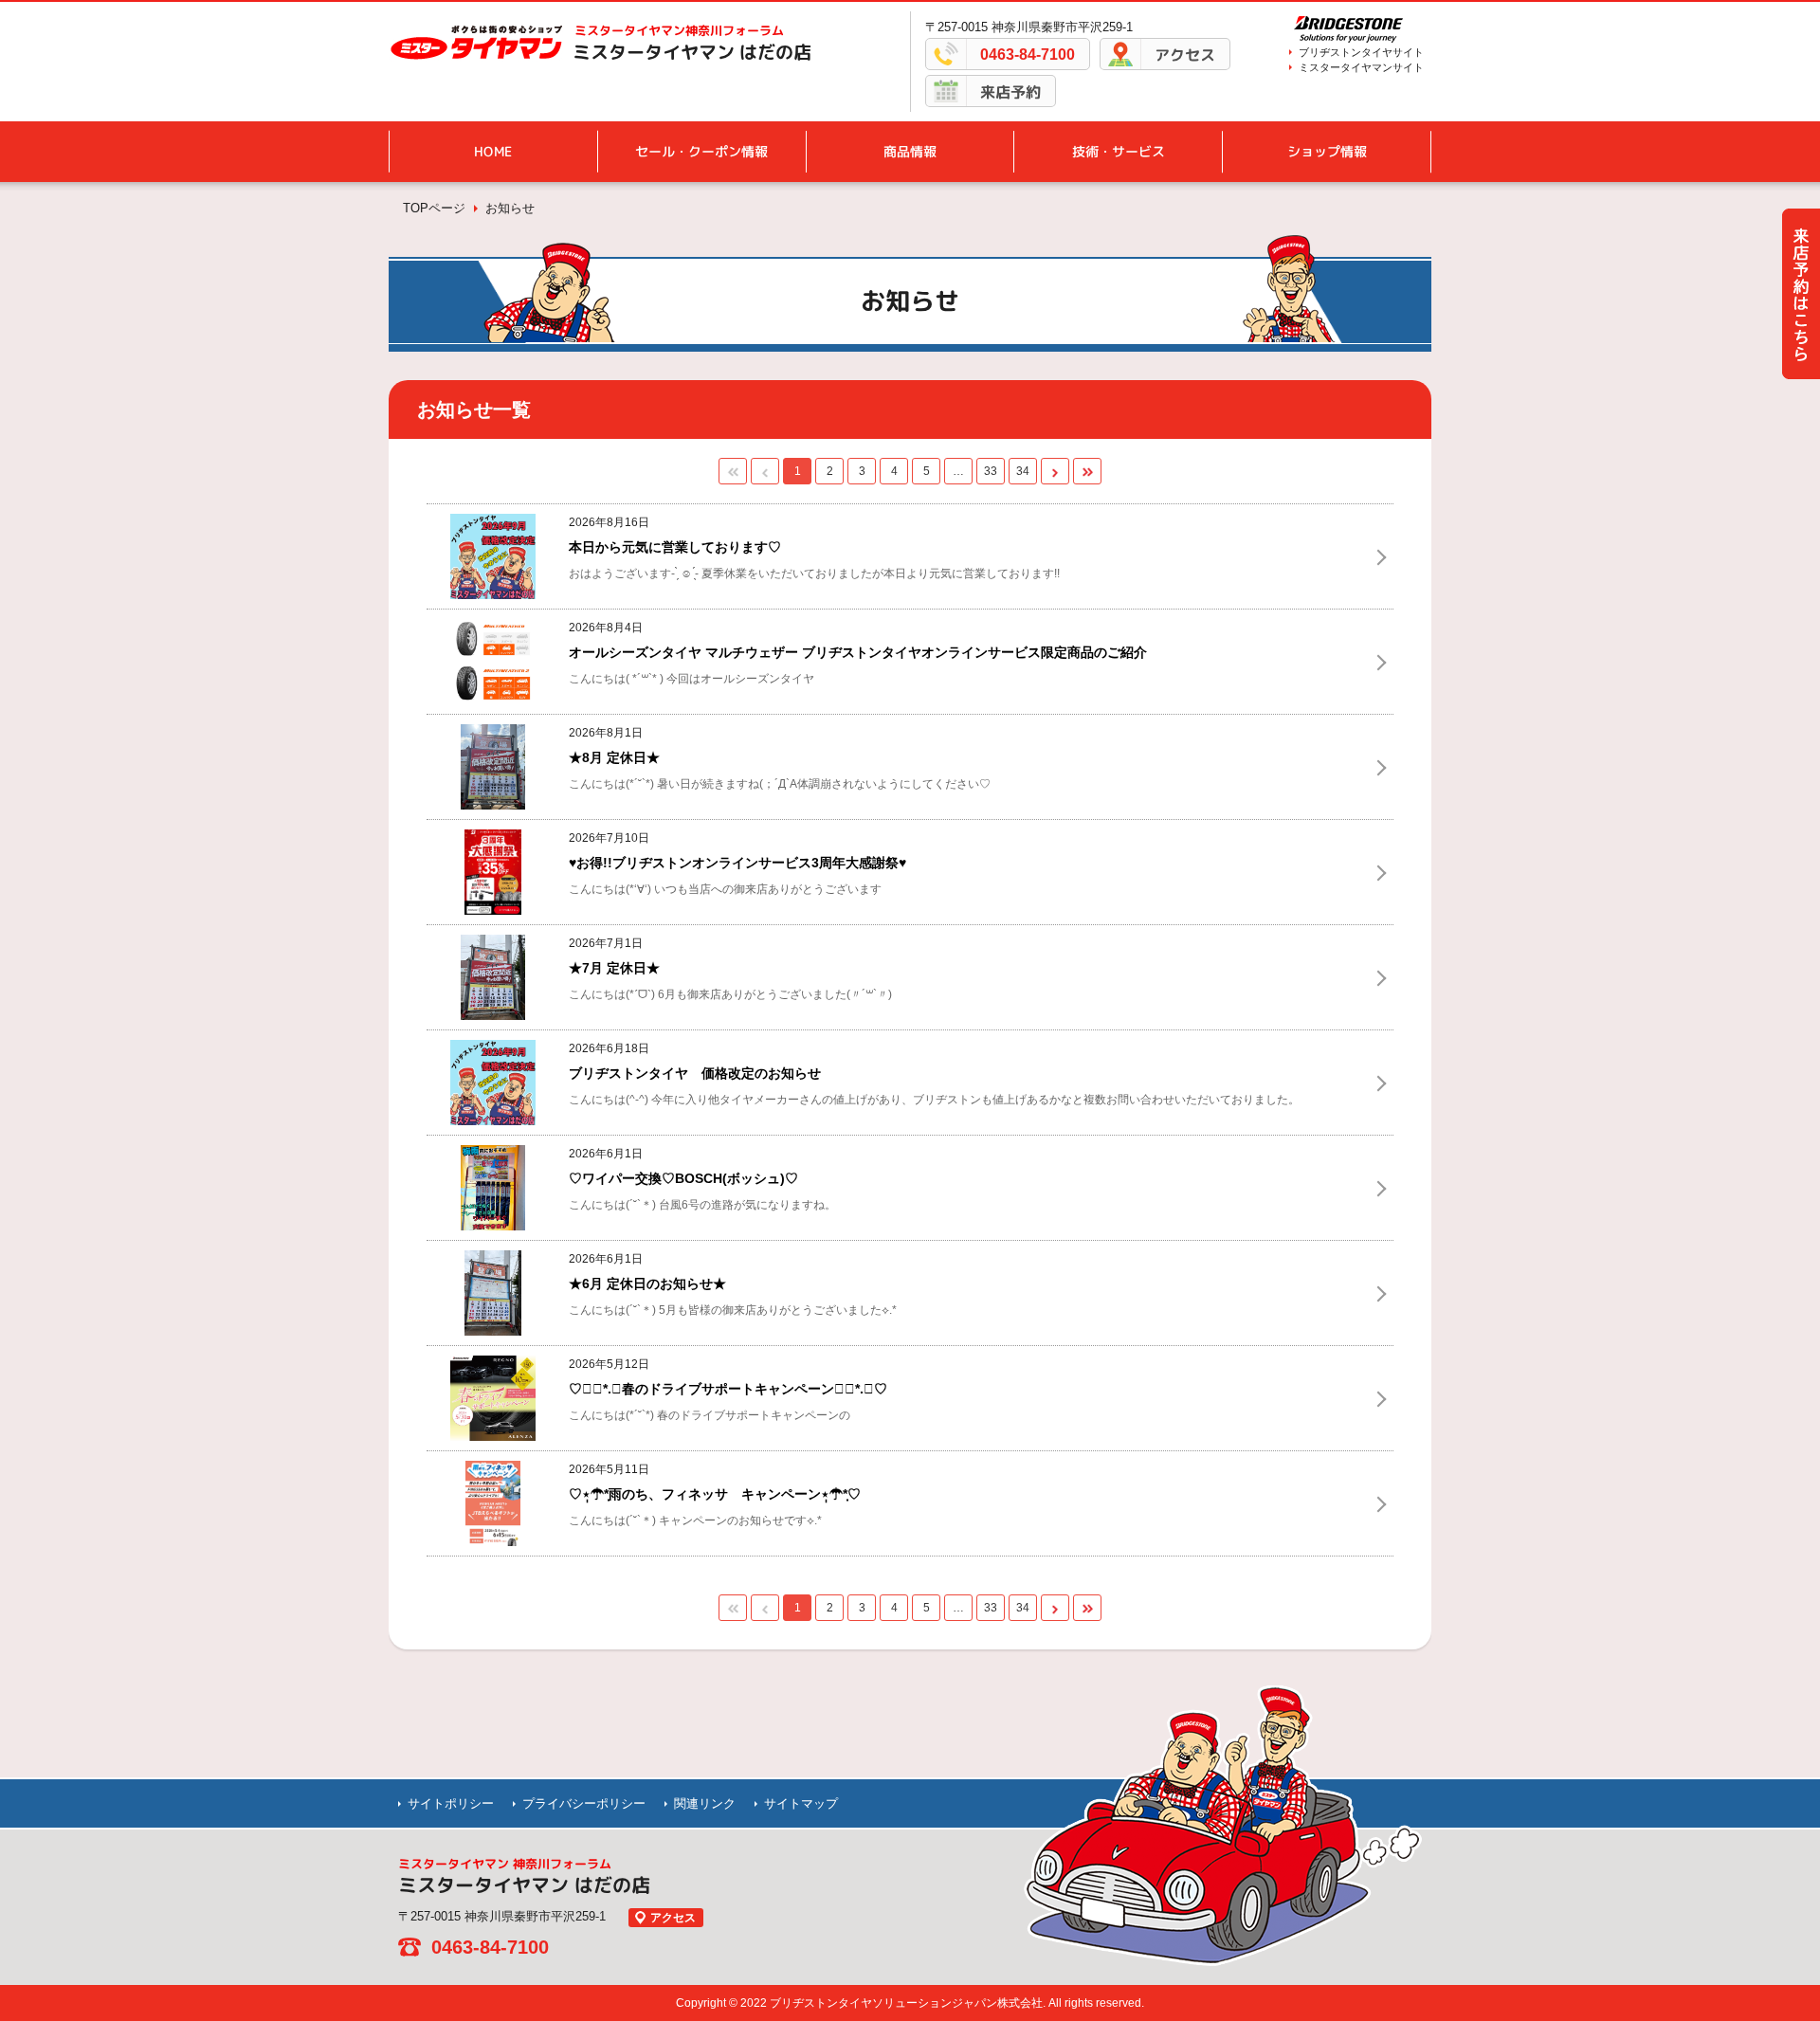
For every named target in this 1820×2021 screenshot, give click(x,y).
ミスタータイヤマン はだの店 (692, 52)
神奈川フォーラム (679, 30)
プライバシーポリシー (584, 1803)
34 (1023, 471)
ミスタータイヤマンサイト (1361, 67)
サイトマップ (801, 1803)
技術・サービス (1119, 151)
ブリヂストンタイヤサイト (1361, 52)
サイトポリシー (451, 1803)
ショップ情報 (1327, 151)
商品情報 (910, 151)
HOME (493, 151)
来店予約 (1010, 92)
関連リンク (705, 1803)
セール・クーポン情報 (701, 151)
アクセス (1185, 55)
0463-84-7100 (1028, 55)
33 (991, 471)
